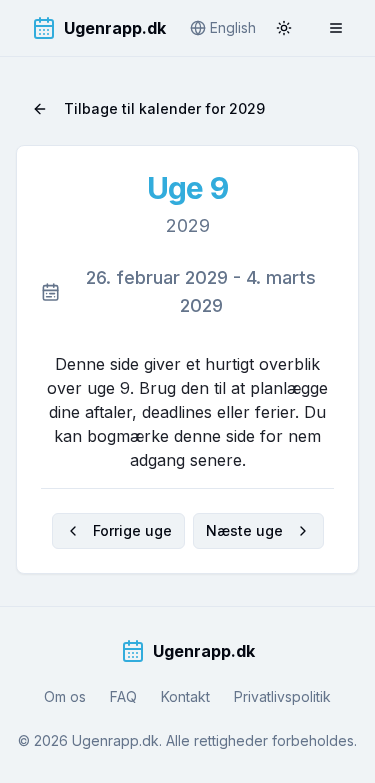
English (233, 27)
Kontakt (185, 696)
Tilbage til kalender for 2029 (164, 108)
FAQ (123, 696)
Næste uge (244, 530)
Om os (65, 696)
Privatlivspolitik (282, 696)
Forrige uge (132, 530)
